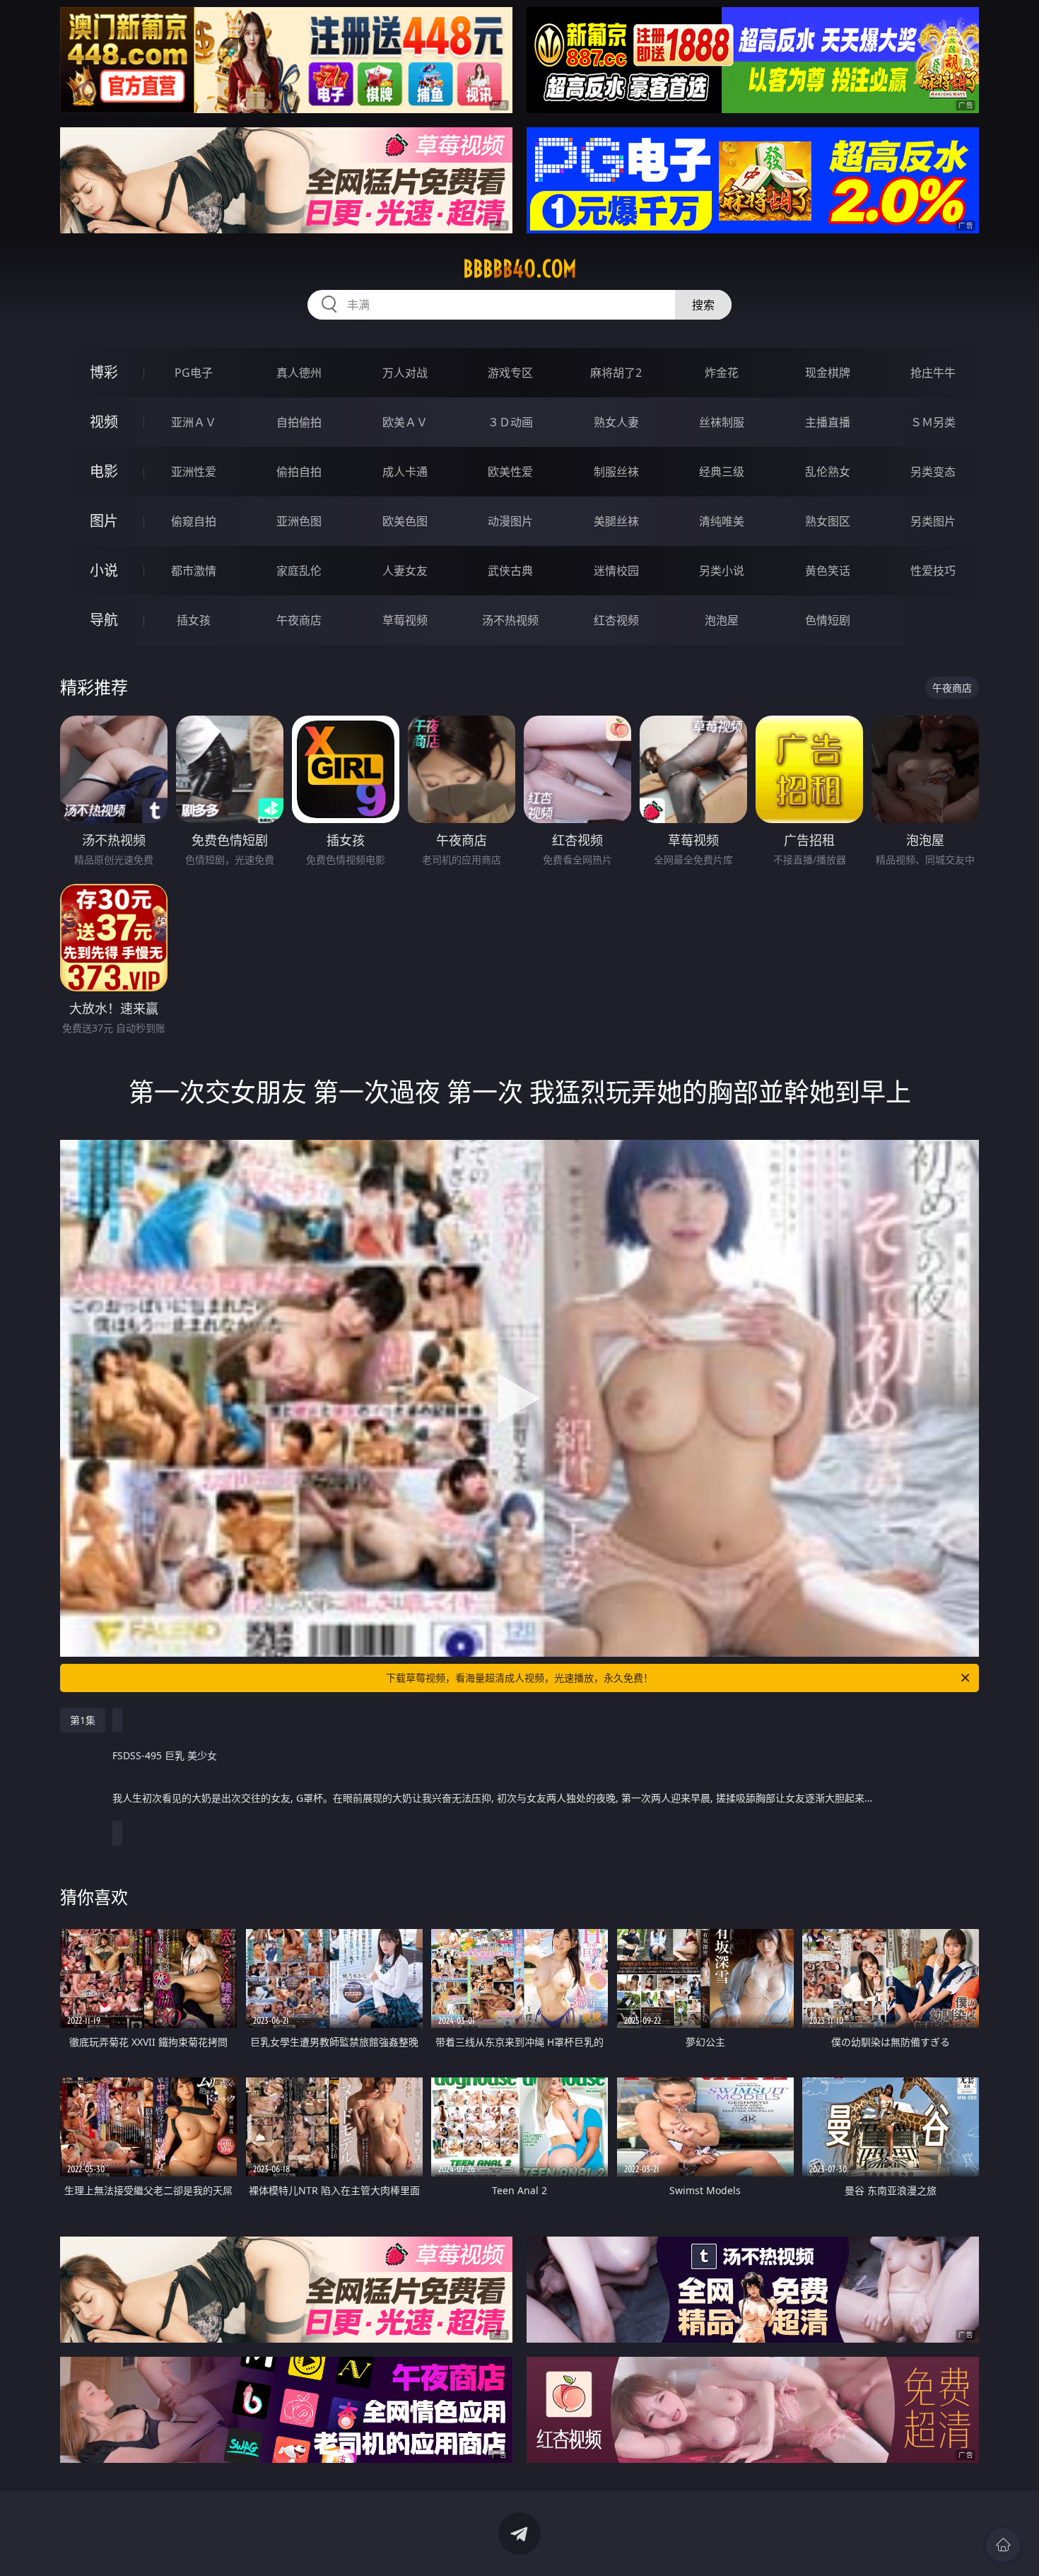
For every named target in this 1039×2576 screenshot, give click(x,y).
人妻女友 (405, 571)
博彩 (104, 372)
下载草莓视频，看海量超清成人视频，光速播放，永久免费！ (519, 1678)
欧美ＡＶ (405, 422)
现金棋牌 (828, 373)
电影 (104, 471)
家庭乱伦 (299, 571)
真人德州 (299, 373)
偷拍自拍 (299, 472)
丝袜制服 (722, 422)
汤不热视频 (510, 620)
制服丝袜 (616, 472)
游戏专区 (510, 373)
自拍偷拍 (299, 422)
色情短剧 (828, 620)
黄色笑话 (828, 571)
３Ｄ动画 (510, 422)
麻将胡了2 (616, 373)
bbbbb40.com (520, 269)
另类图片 (933, 521)
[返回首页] (1003, 2545)
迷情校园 (616, 571)
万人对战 (405, 373)
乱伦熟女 (828, 472)
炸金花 (722, 373)
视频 (104, 422)
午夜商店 (299, 620)
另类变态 (933, 472)
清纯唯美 (722, 521)
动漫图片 (510, 521)
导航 (104, 620)
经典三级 (722, 472)
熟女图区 (828, 521)
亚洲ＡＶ (194, 422)
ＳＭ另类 (933, 422)
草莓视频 (405, 620)
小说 (104, 570)
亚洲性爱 (194, 472)
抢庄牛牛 (933, 373)
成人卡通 (405, 472)
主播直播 (828, 422)
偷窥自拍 (194, 521)
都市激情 (194, 571)
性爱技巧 (933, 571)
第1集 (83, 1720)
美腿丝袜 (616, 521)
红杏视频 (616, 620)
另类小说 (722, 571)
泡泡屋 (722, 620)
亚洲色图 (299, 521)
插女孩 (194, 620)
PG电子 (194, 373)
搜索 (703, 305)
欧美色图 (405, 521)
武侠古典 (510, 571)
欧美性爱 (510, 472)
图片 (104, 521)
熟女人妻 (616, 422)
